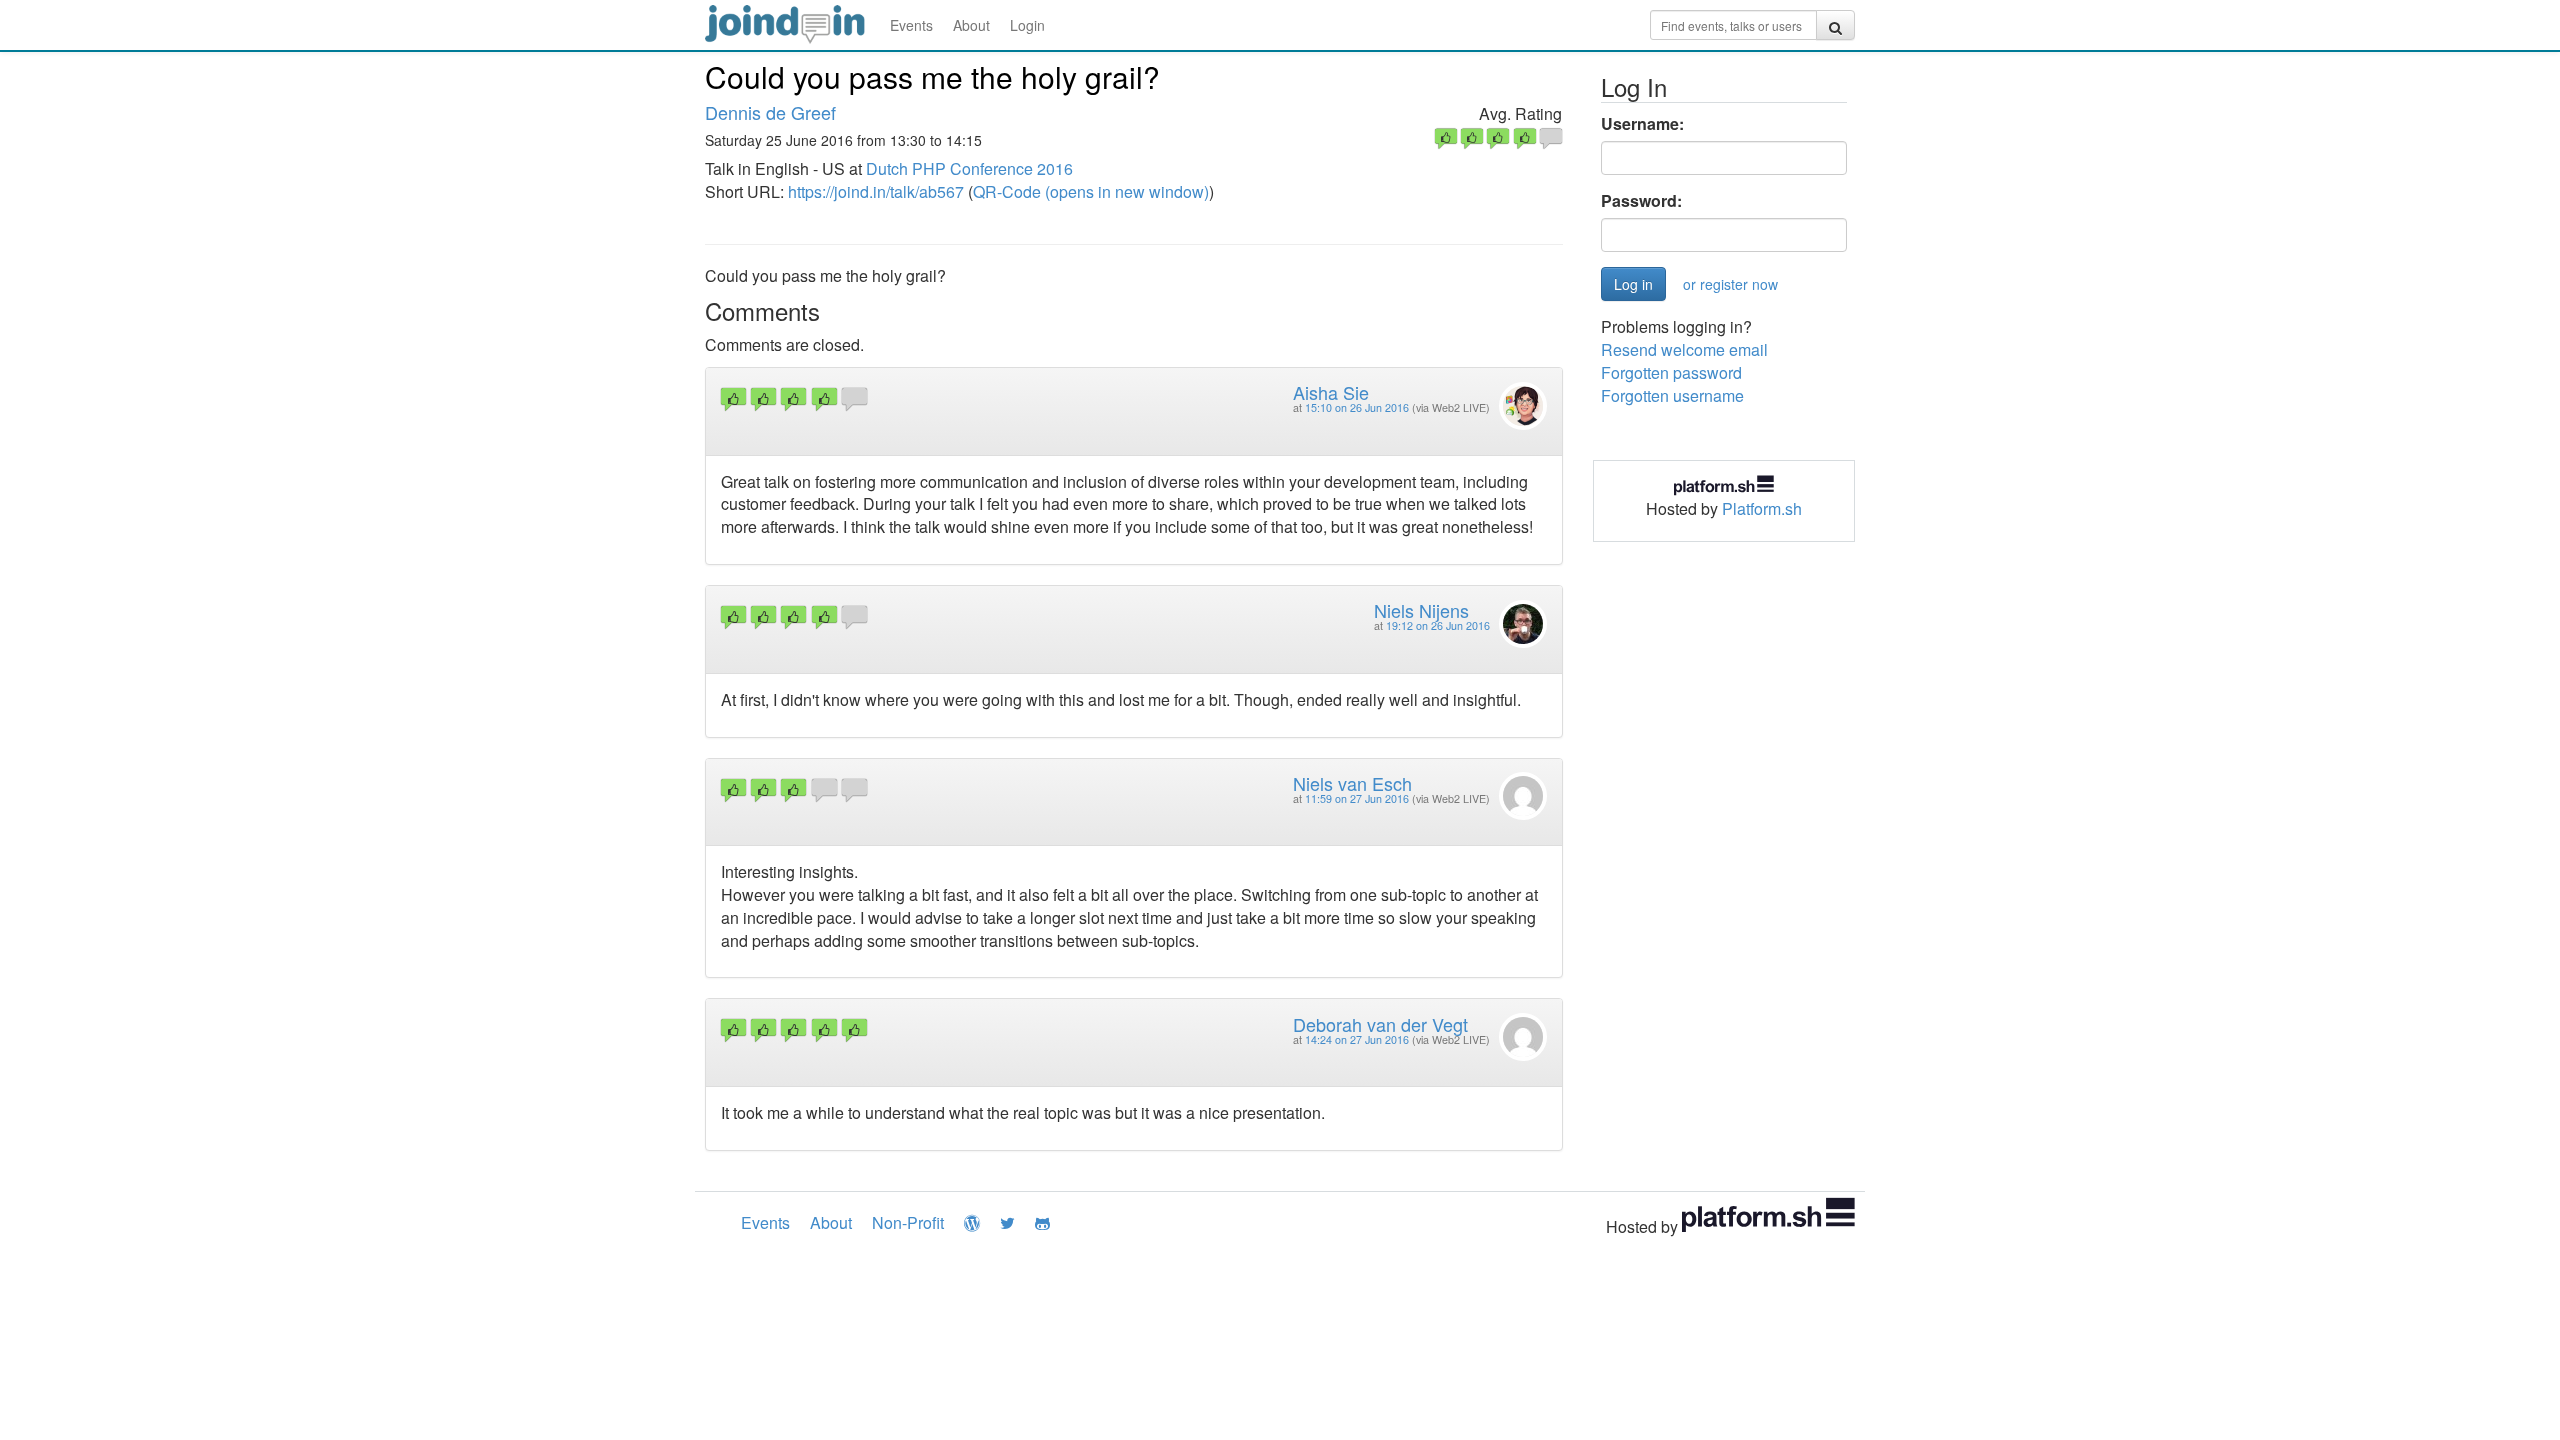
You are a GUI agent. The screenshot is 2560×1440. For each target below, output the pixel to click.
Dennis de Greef (770, 112)
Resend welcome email (1684, 349)
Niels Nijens (1421, 610)
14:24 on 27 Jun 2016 (1357, 1039)
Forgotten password (1671, 372)
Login (1027, 25)
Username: (1642, 124)
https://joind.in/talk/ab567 (876, 191)
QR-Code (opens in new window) (1091, 191)
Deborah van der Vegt (1380, 1024)
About (971, 25)
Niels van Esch (1352, 783)
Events (911, 25)
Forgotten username (1672, 395)
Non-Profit (908, 1222)
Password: (1641, 201)
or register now (1730, 284)
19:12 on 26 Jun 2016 (1438, 625)
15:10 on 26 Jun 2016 (1357, 407)
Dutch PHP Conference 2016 (969, 168)
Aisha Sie (1331, 392)
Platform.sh (1762, 508)
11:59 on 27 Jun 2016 (1357, 798)
